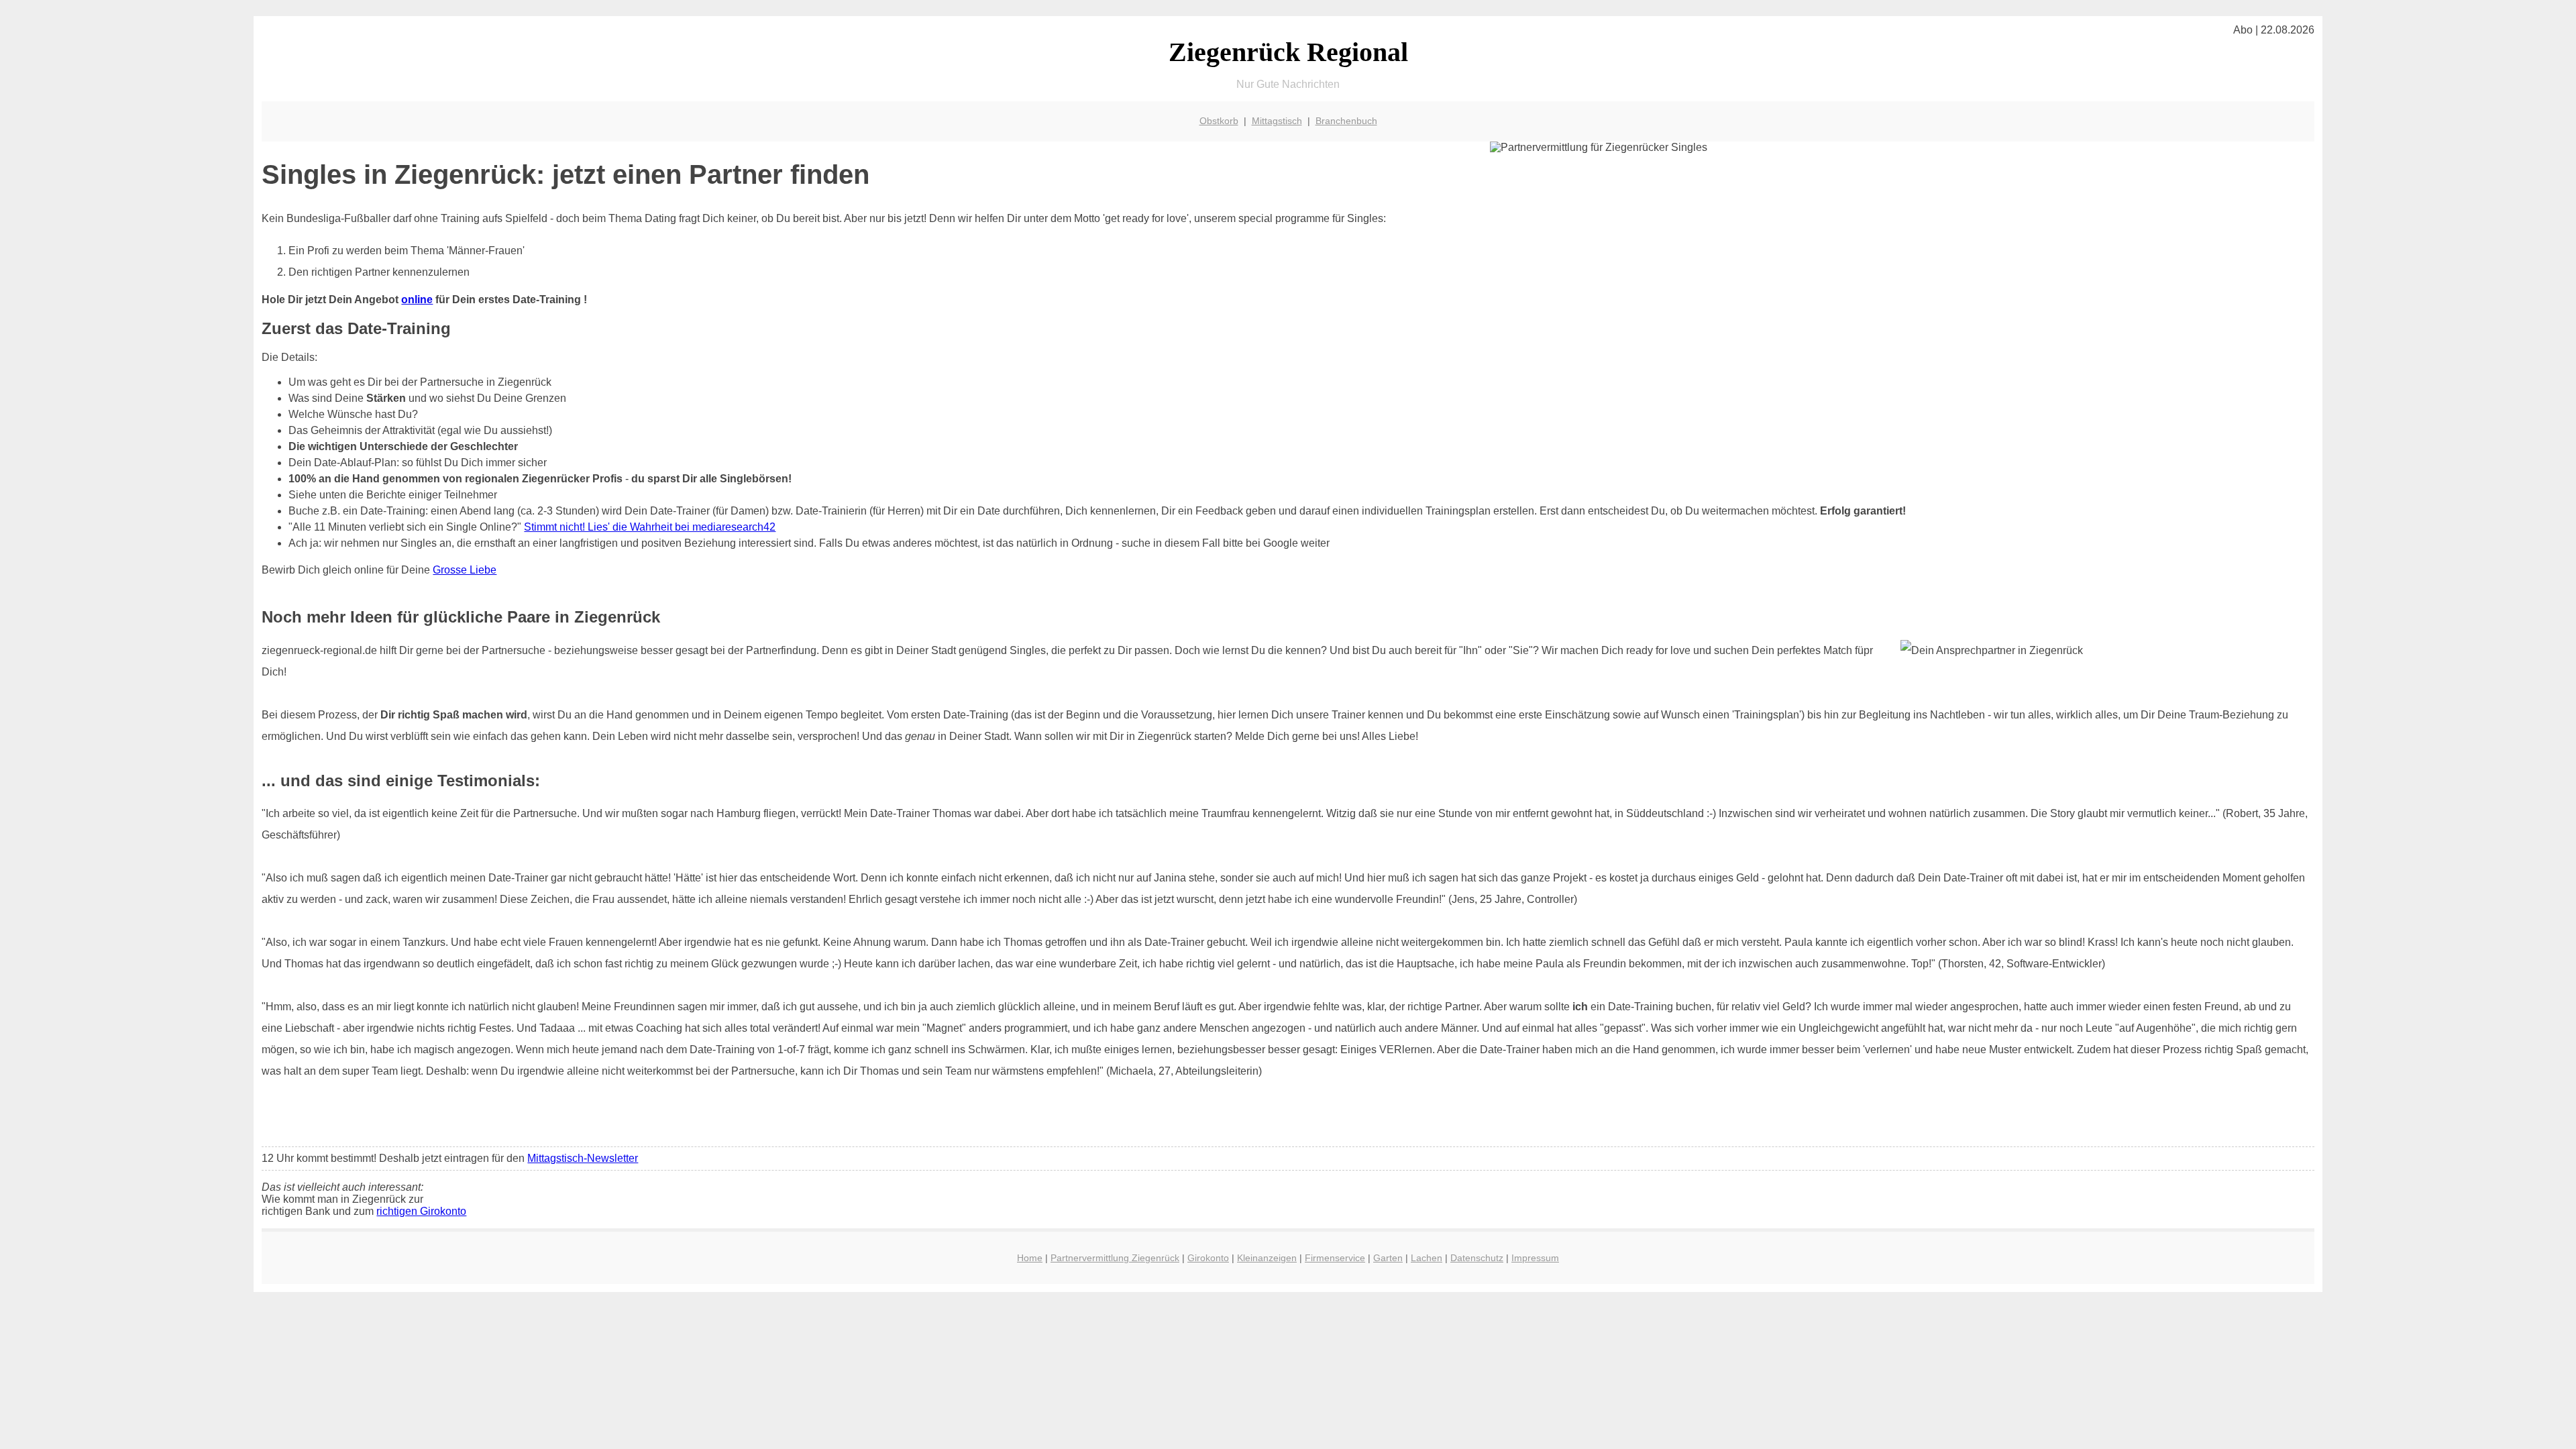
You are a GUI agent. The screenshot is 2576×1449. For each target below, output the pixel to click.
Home (1030, 1258)
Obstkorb (1219, 121)
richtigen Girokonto (421, 1211)
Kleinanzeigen (1267, 1258)
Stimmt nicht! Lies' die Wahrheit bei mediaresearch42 (650, 527)
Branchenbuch (1346, 121)
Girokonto (1208, 1258)
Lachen (1427, 1258)
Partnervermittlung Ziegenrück (1115, 1258)
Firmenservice (1335, 1258)
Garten (1388, 1258)
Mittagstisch (1277, 121)
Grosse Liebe (465, 570)
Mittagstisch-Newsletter (583, 1158)
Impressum (1535, 1258)
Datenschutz (1477, 1258)
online (417, 300)
